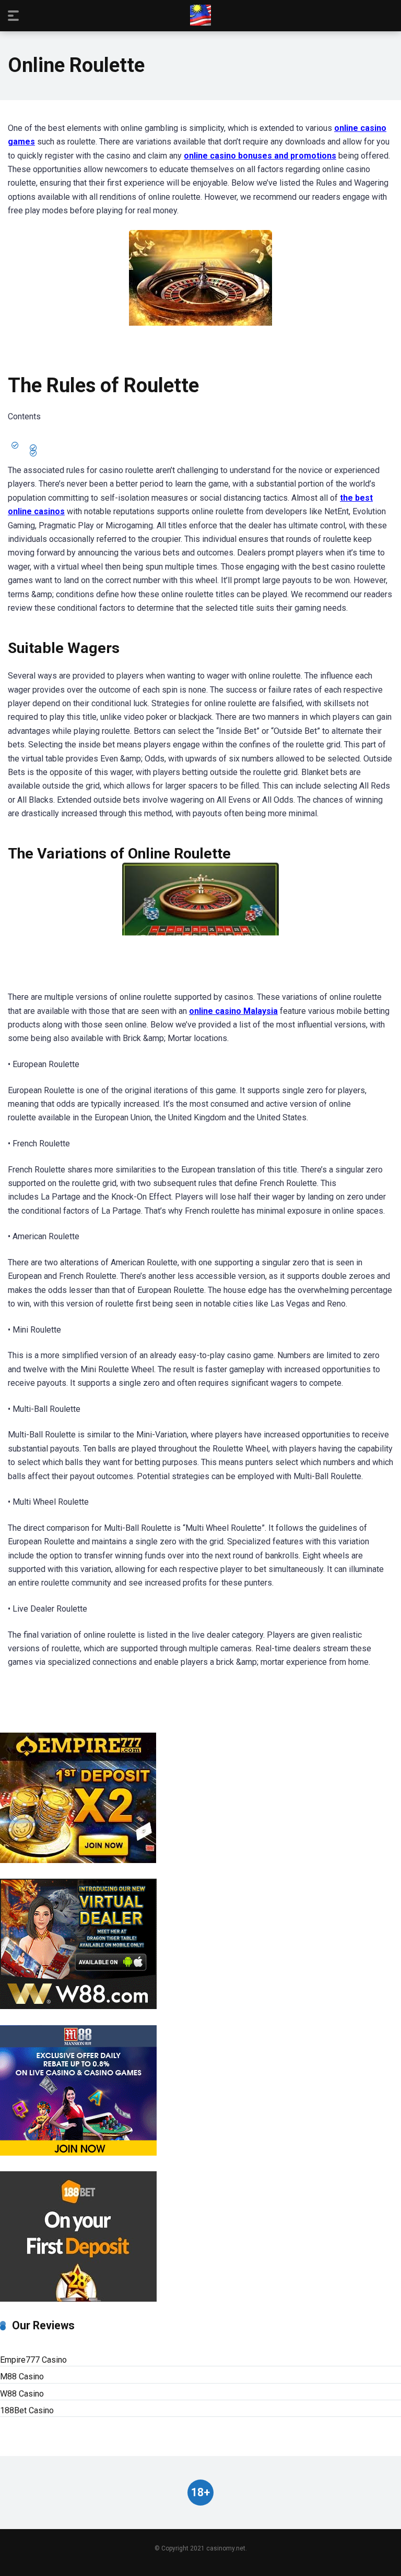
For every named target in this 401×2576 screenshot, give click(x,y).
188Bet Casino (27, 2410)
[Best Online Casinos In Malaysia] (200, 15)
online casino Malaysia (233, 1011)
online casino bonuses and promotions (260, 156)
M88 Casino (22, 2377)
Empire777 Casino (33, 2360)
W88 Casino (22, 2394)
